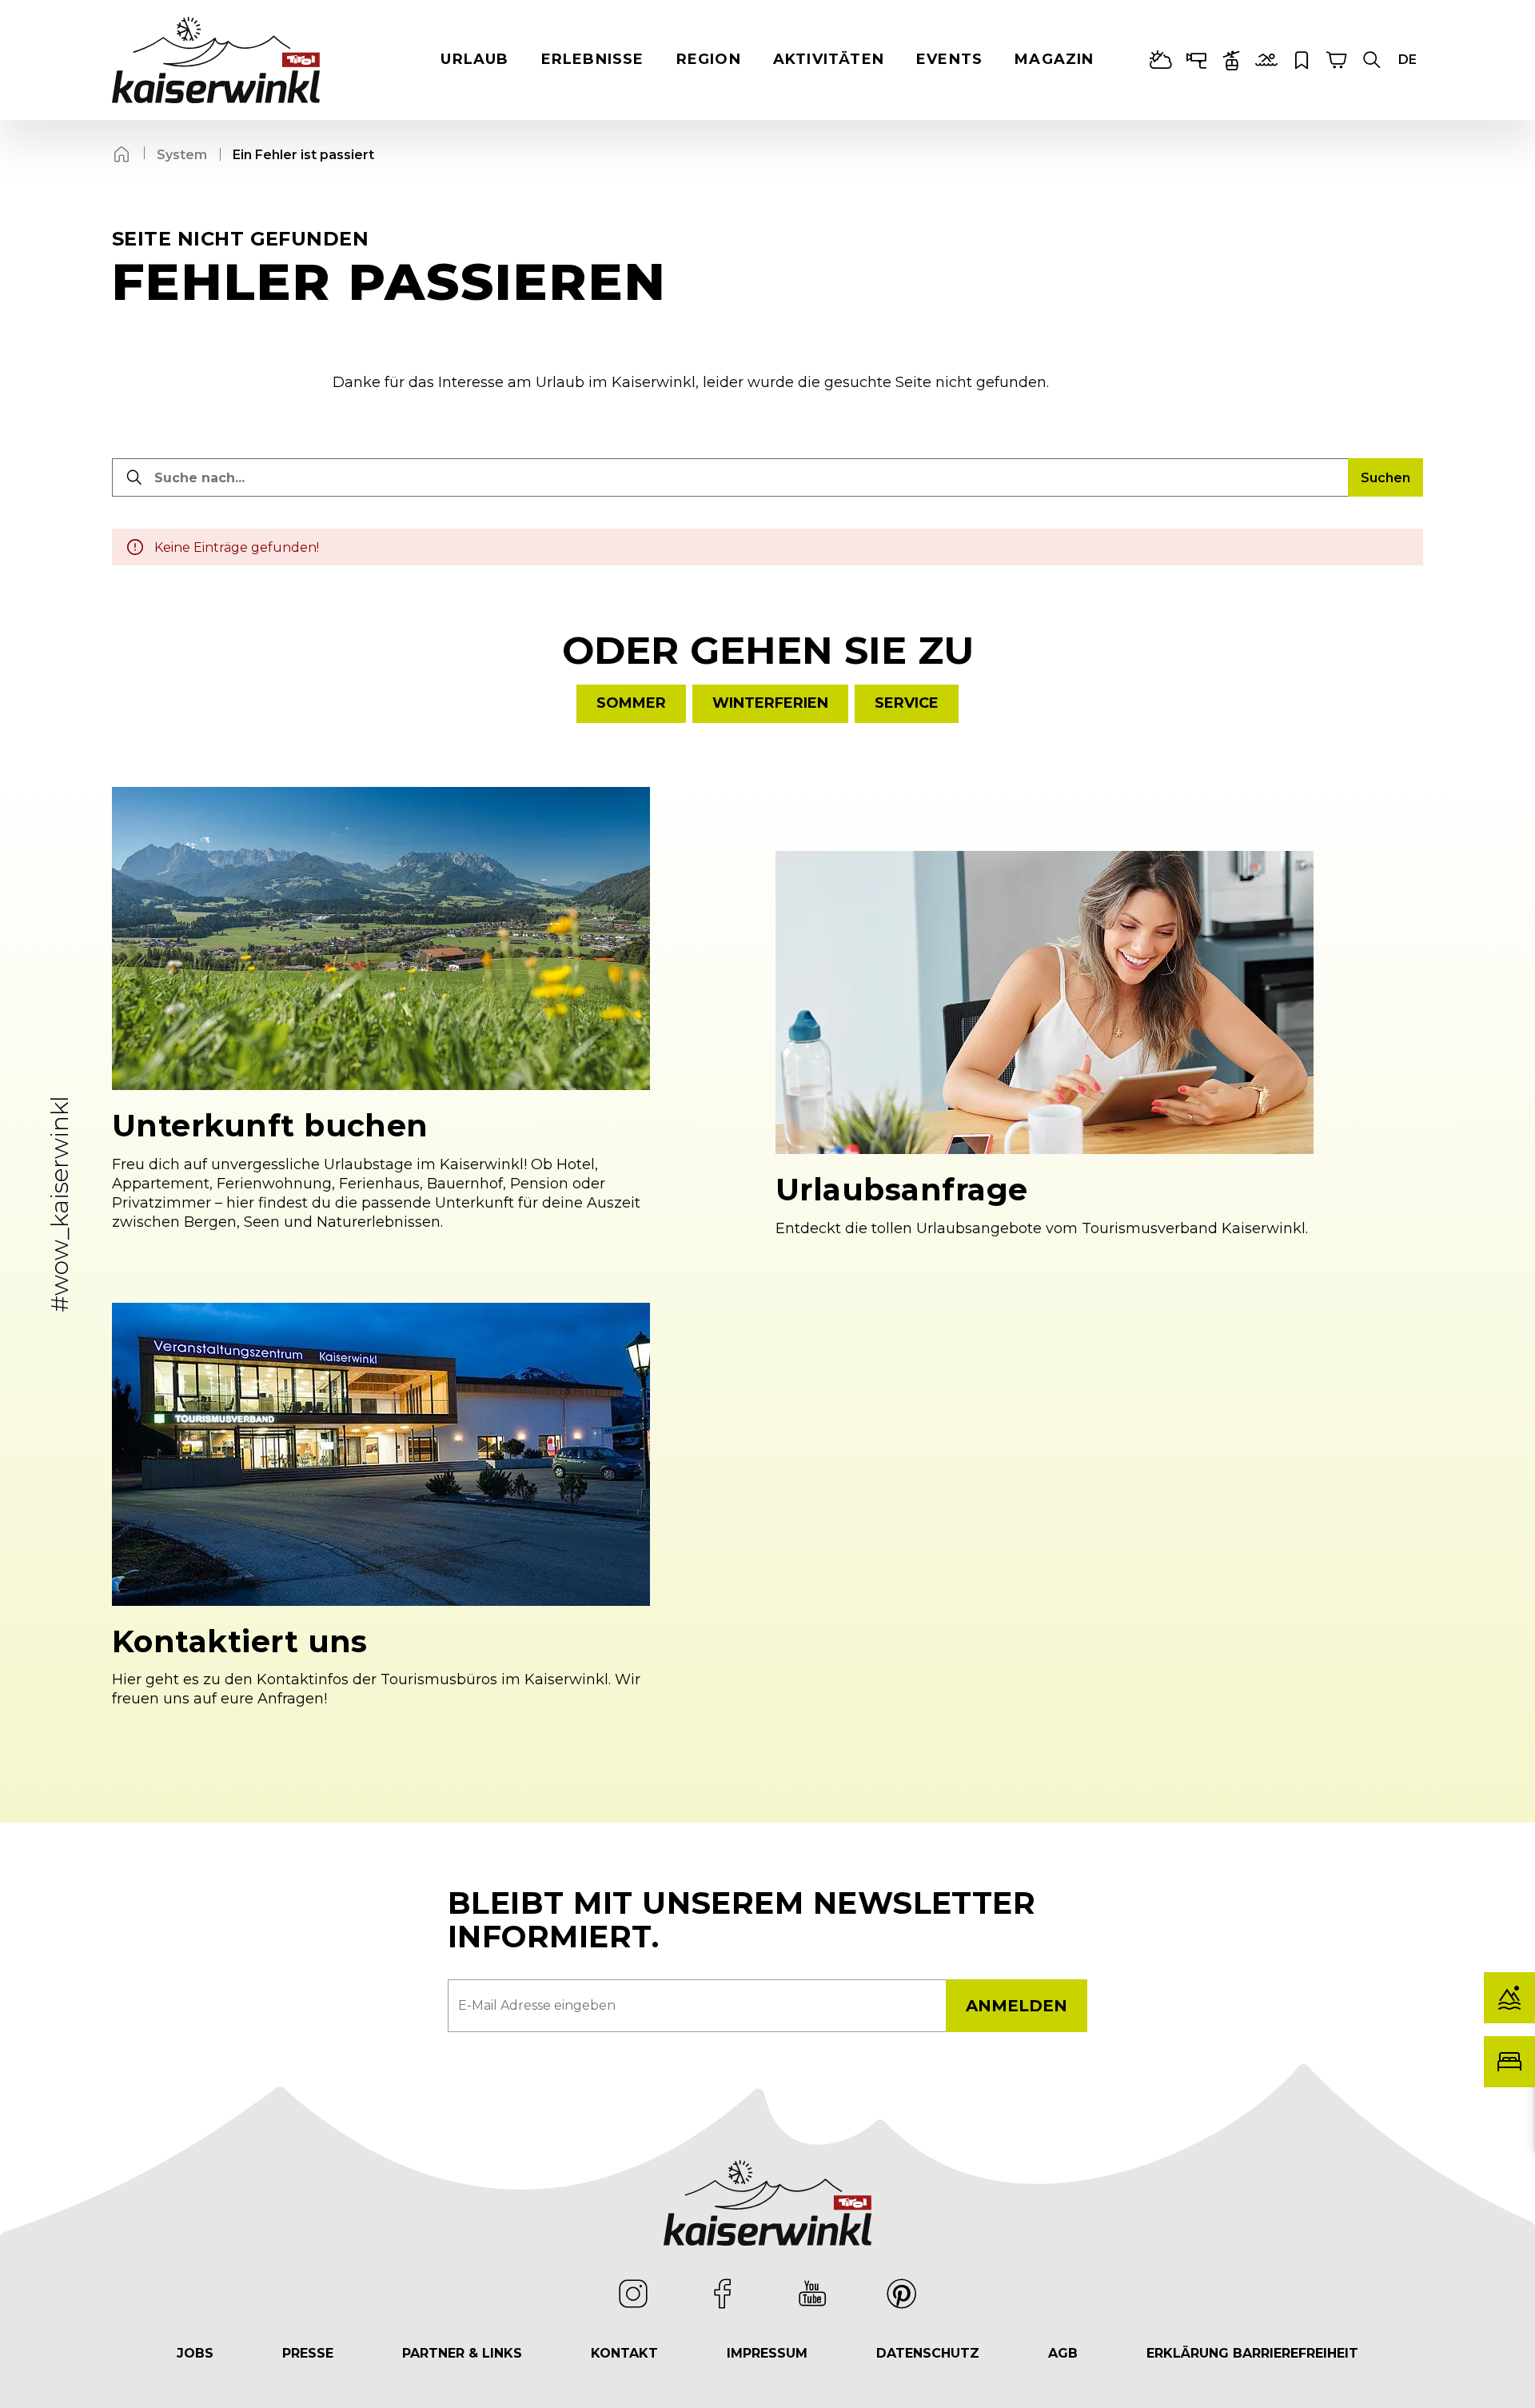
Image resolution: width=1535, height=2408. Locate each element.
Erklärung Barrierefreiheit (1252, 2353)
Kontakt (624, 2353)
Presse (308, 2353)
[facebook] (723, 2294)
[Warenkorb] (1337, 60)
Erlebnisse (593, 59)
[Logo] (216, 60)
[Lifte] (1231, 60)
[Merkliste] (1302, 60)
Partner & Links (462, 2353)
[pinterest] (902, 2294)
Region (709, 59)
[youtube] (812, 2294)
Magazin (1054, 59)
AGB (1063, 2353)
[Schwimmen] (1266, 60)
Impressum (767, 2353)
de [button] (1407, 60)
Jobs (195, 2353)
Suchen (1385, 478)
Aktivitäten (829, 59)
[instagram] (633, 2294)
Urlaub (474, 59)
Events (949, 59)
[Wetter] (1161, 60)
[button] (1372, 60)
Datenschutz (928, 2353)
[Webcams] (1196, 60)
